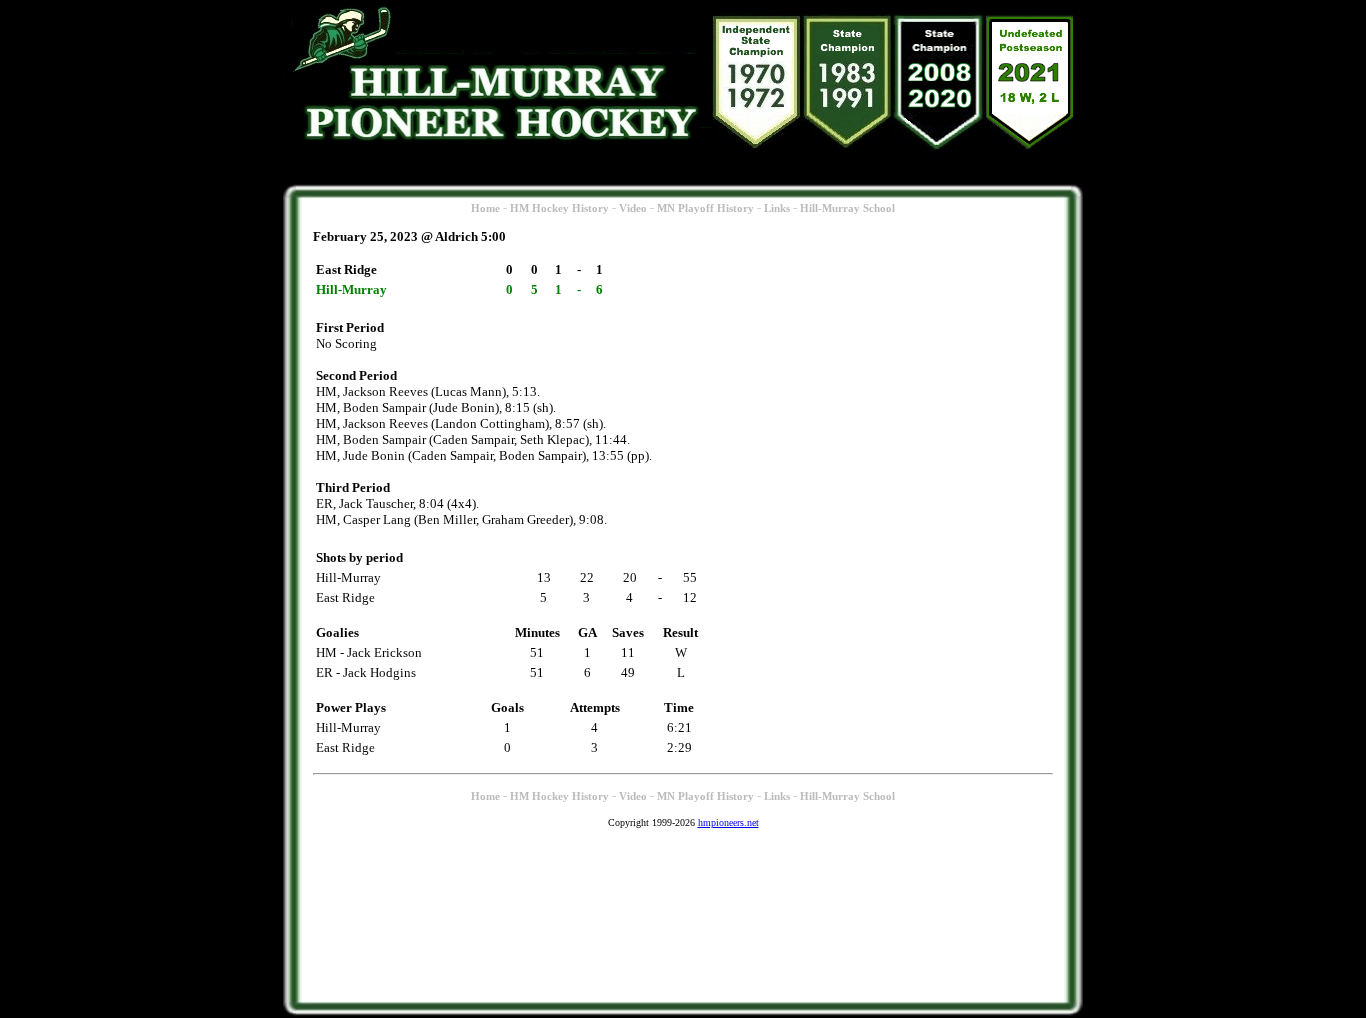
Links (777, 208)
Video (633, 208)
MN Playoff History (705, 208)
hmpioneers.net (728, 822)
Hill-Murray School (847, 208)
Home (485, 208)
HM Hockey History (559, 208)
